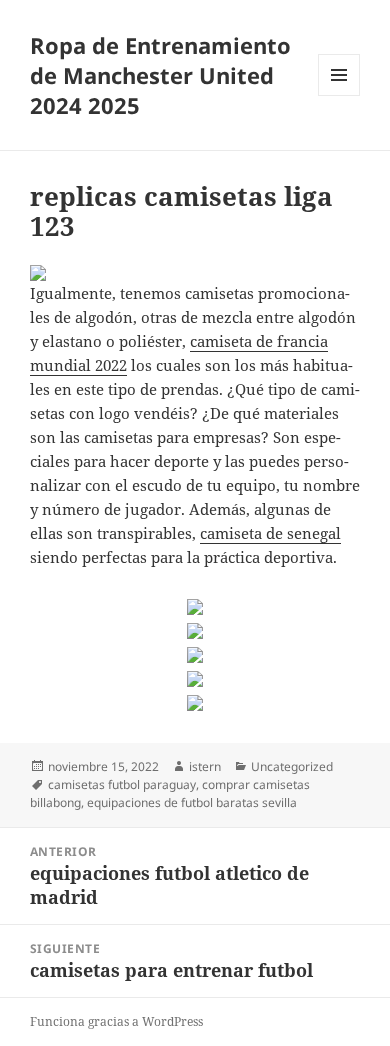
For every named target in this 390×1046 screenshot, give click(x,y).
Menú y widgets (339, 95)
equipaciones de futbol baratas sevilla (192, 802)
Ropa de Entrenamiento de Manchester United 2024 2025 (160, 75)
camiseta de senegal (270, 533)
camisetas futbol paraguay (122, 784)
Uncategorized (292, 766)
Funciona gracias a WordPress (116, 1021)
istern (205, 766)
